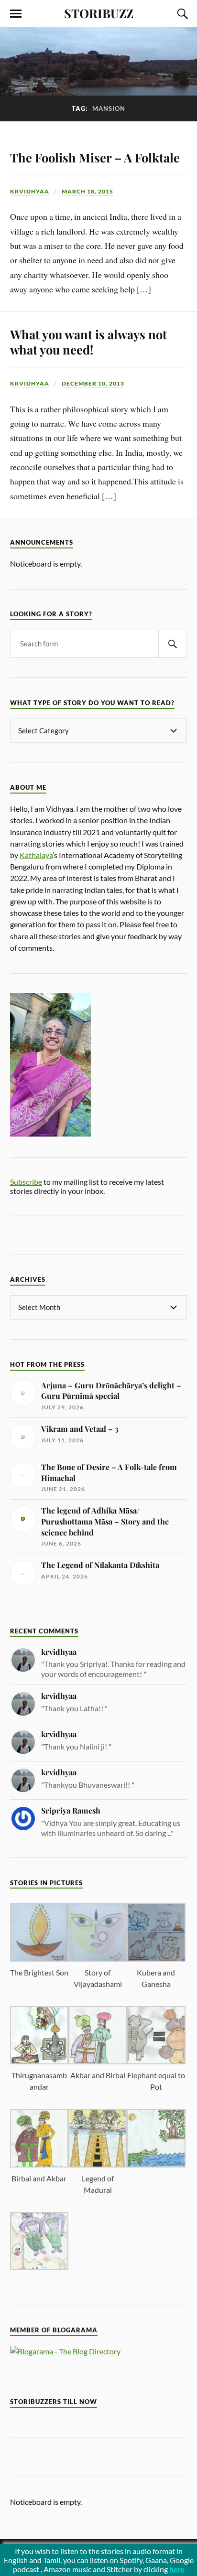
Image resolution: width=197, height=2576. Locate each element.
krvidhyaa (30, 191)
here (177, 2569)
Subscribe (26, 1182)
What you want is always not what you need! (88, 342)
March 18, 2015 (88, 191)
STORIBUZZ (99, 13)
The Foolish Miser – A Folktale (95, 157)
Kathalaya (36, 855)
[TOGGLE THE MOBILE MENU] (16, 14)
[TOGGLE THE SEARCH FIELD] (181, 14)
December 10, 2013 (93, 383)
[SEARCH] (173, 644)
